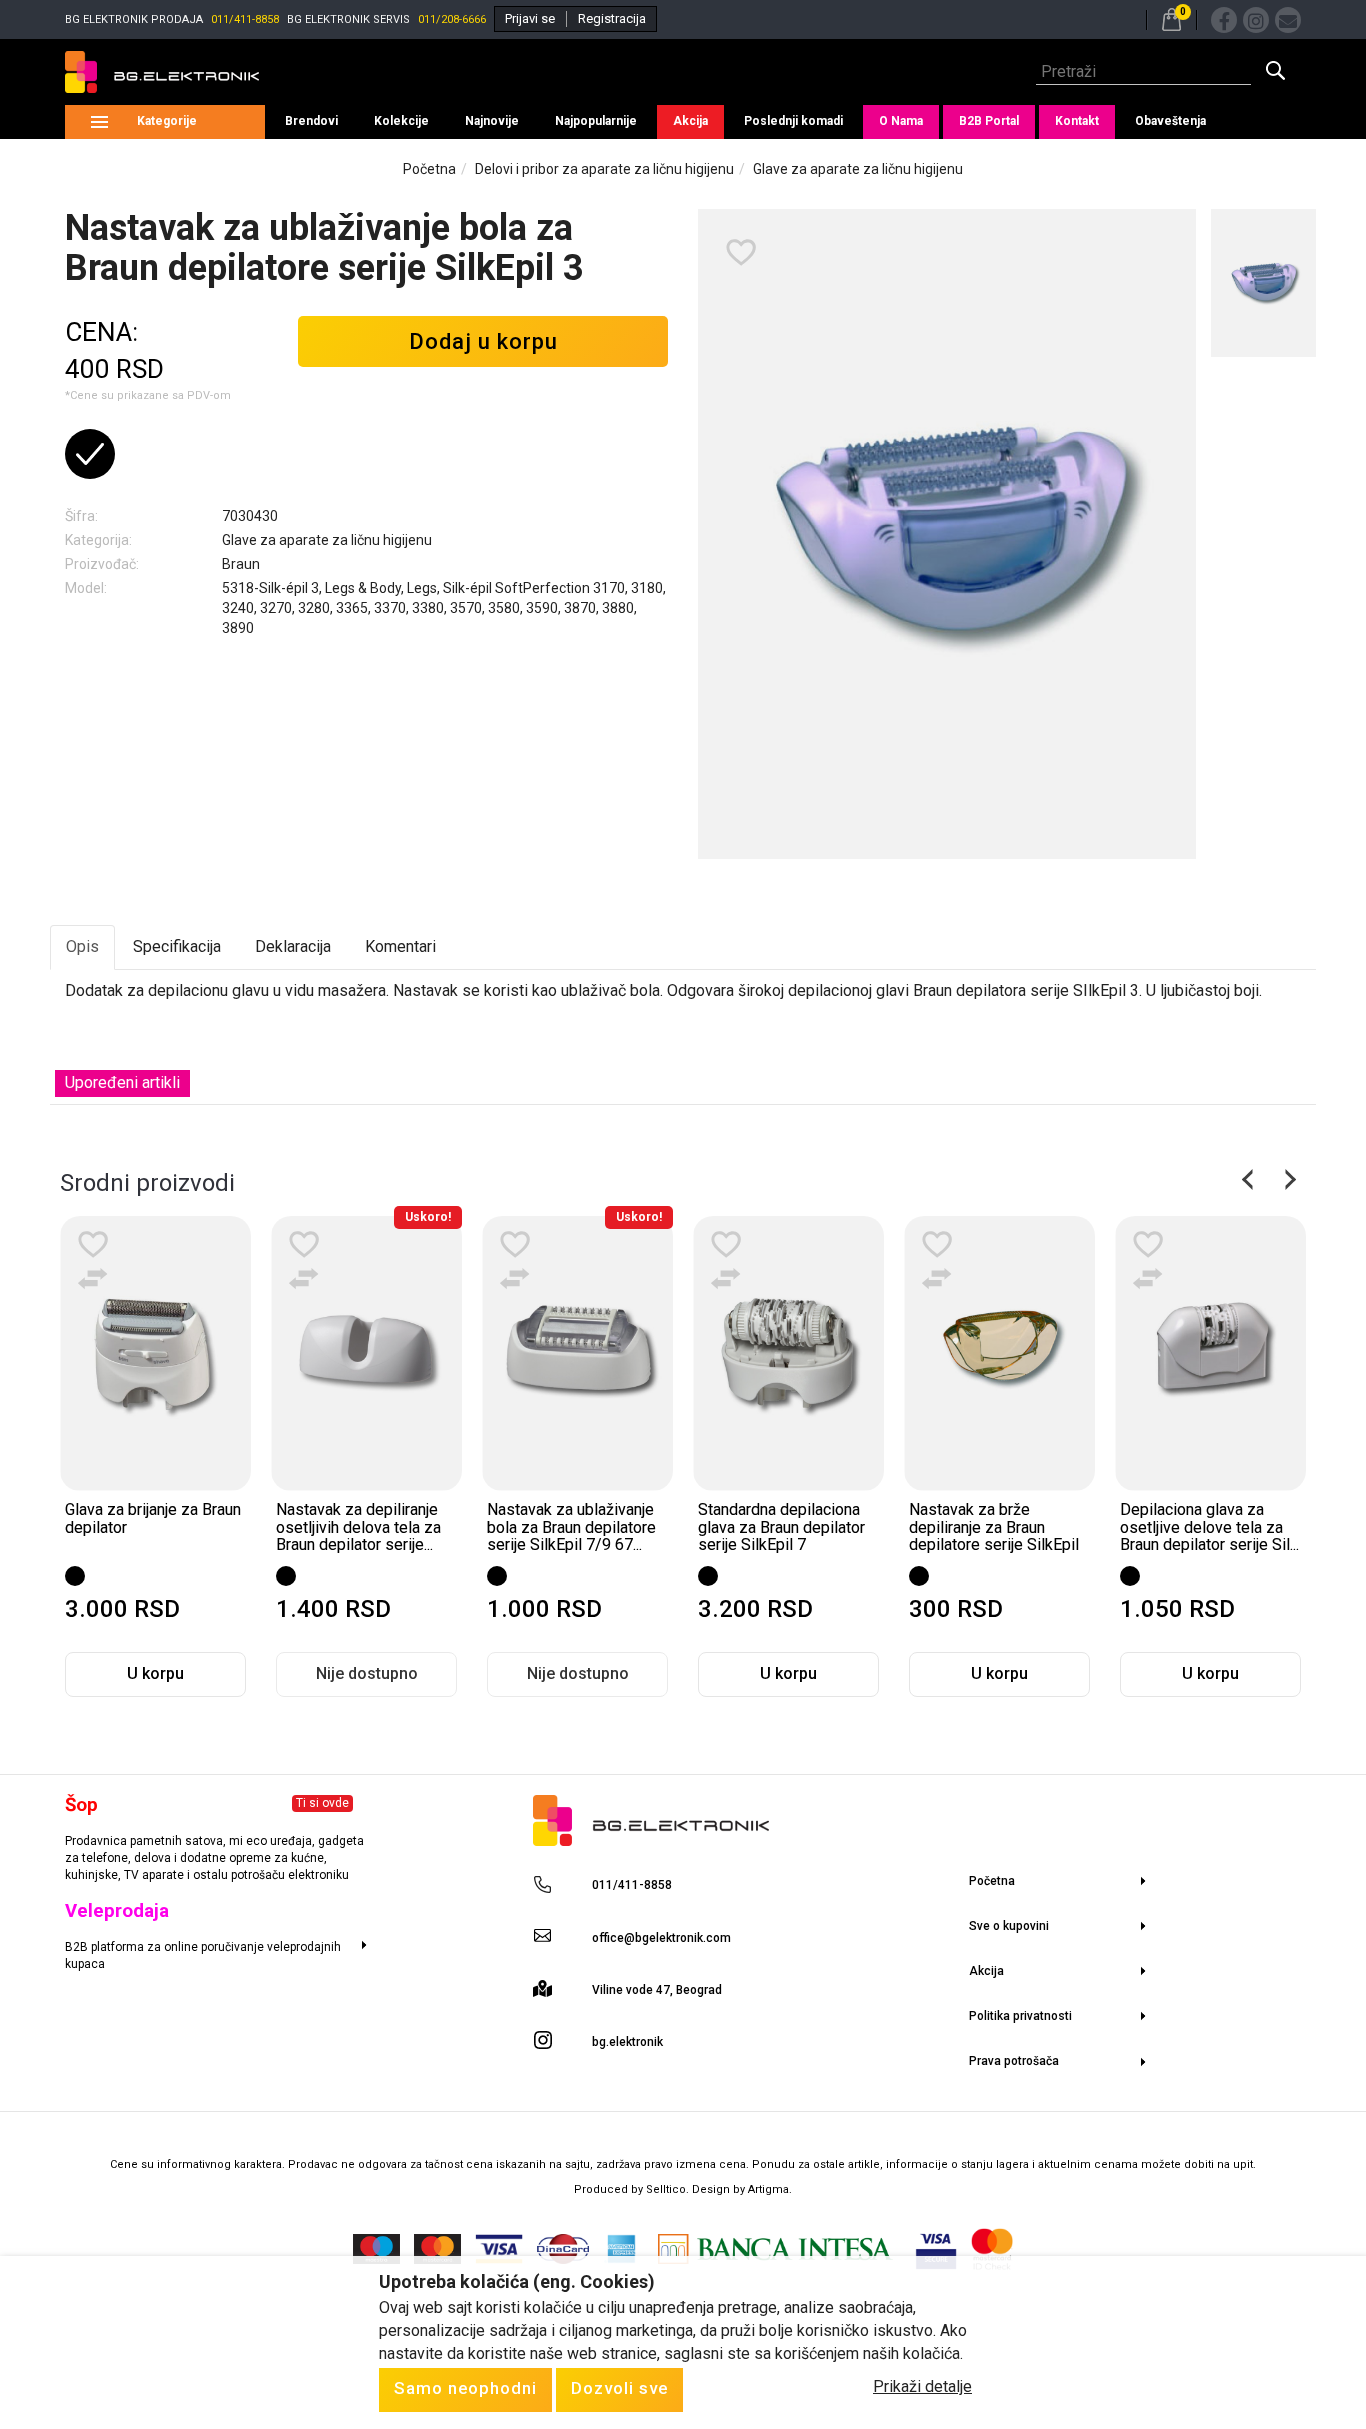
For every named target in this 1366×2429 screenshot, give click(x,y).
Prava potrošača (1014, 2061)
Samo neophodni (465, 2388)
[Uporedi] (93, 1279)
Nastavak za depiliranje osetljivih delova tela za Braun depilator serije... (358, 1527)
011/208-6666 (452, 19)
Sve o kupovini (1009, 1926)
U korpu (155, 1673)
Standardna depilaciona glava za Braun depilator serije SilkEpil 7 (781, 1527)
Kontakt (1077, 121)
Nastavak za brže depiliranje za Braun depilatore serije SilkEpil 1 (994, 1536)
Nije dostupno (367, 1673)
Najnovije (492, 121)
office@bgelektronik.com (661, 1938)
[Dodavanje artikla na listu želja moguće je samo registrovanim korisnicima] (741, 253)
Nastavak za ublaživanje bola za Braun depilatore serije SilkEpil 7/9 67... (571, 1527)
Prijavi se (530, 18)
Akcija (690, 121)
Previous (1250, 1180)
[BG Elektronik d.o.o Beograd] (162, 72)
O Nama (901, 121)
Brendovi (311, 121)
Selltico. (669, 2189)
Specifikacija (177, 946)
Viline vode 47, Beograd (657, 1990)
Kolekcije (401, 121)
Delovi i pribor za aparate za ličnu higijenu (604, 169)
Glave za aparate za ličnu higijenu (858, 169)
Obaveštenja (1170, 121)
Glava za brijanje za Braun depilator (153, 1518)
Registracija (612, 18)
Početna (429, 169)
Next (1288, 1180)
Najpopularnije (596, 121)
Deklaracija (293, 946)
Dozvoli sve (619, 2388)
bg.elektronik (627, 2042)
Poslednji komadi (793, 121)
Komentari (400, 946)
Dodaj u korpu (483, 341)
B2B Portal (989, 121)
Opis (82, 946)
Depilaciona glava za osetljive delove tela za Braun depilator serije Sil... (1209, 1527)
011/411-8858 (245, 19)
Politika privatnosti (1020, 2016)
